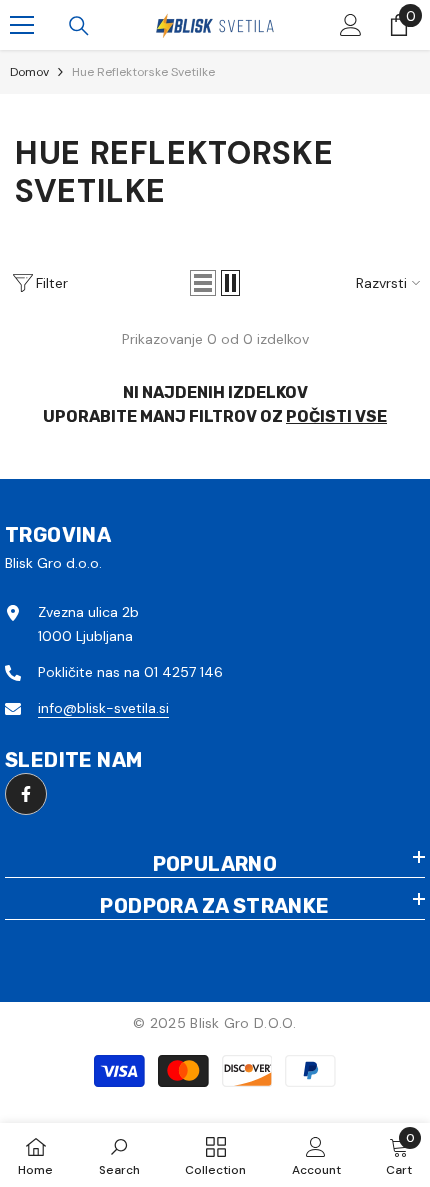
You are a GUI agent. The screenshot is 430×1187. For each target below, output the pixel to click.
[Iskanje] (79, 26)
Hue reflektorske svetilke (143, 72)
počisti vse (336, 416)
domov (29, 72)
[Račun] (351, 25)
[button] (203, 283)
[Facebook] (26, 794)
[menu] (22, 25)
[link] (119, 1155)
